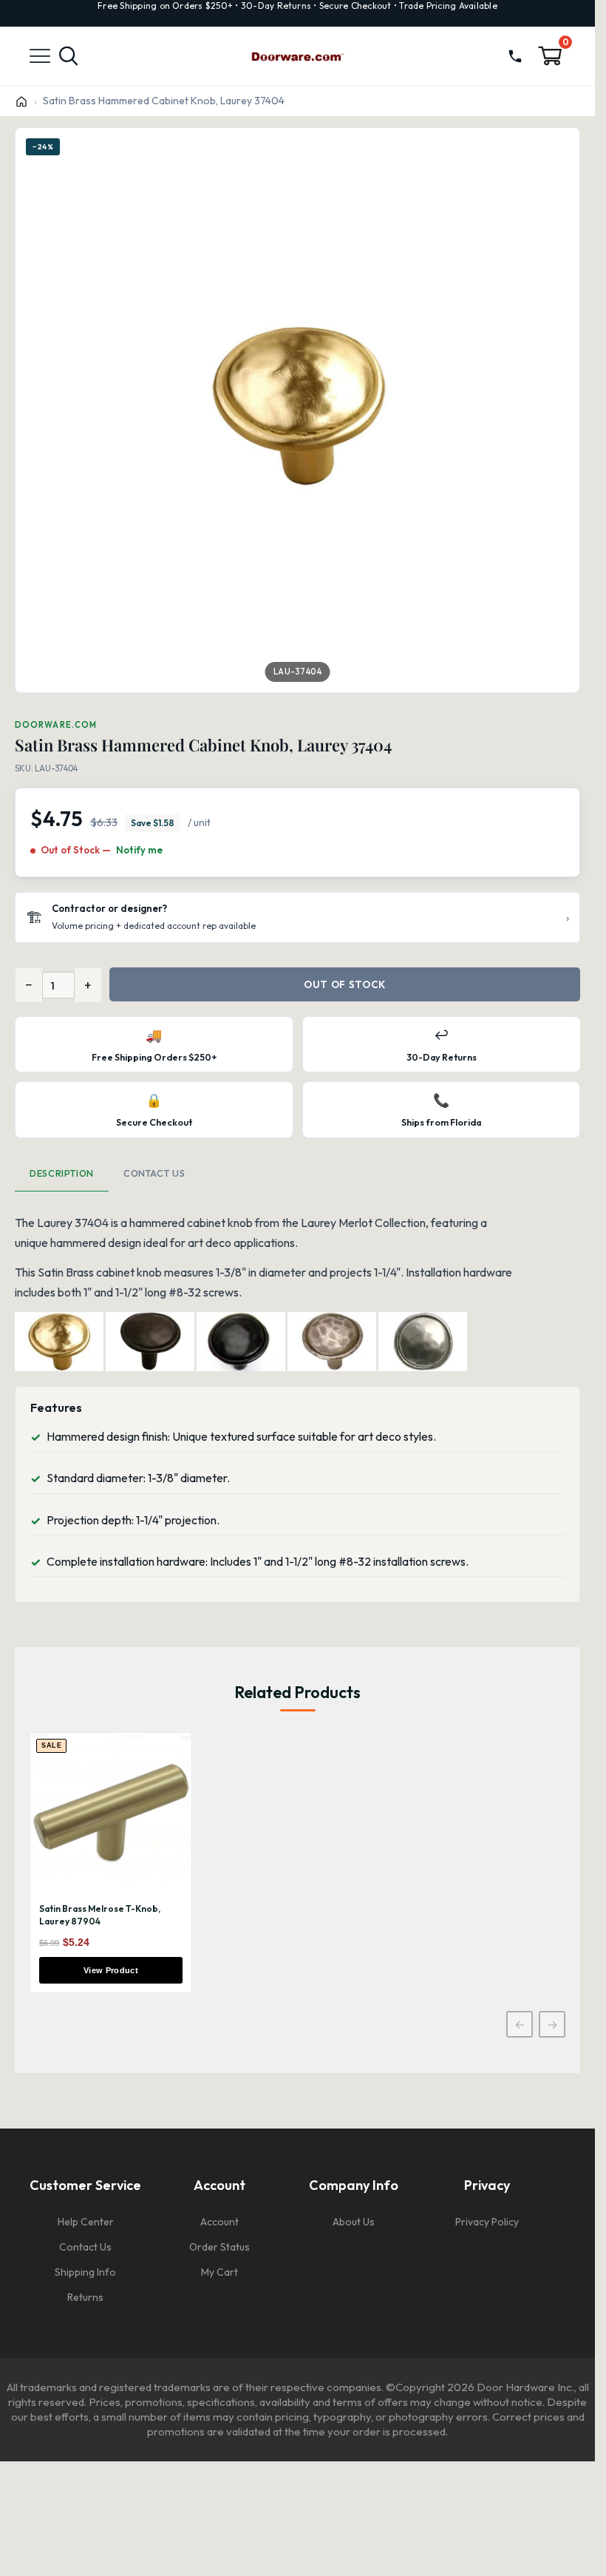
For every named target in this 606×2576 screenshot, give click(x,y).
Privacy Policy (487, 2222)
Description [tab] (62, 1173)
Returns (85, 2297)
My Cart (219, 2272)
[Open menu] (40, 57)
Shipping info (85, 2272)
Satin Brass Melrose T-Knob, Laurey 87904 (100, 1915)
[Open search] (69, 56)
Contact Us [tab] (154, 1173)
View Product (111, 1970)
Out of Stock (345, 984)
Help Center (86, 2222)
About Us (354, 2222)
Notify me (139, 850)
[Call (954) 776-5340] (515, 56)
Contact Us (85, 2247)
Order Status (219, 2247)
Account (219, 2222)
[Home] (21, 101)
